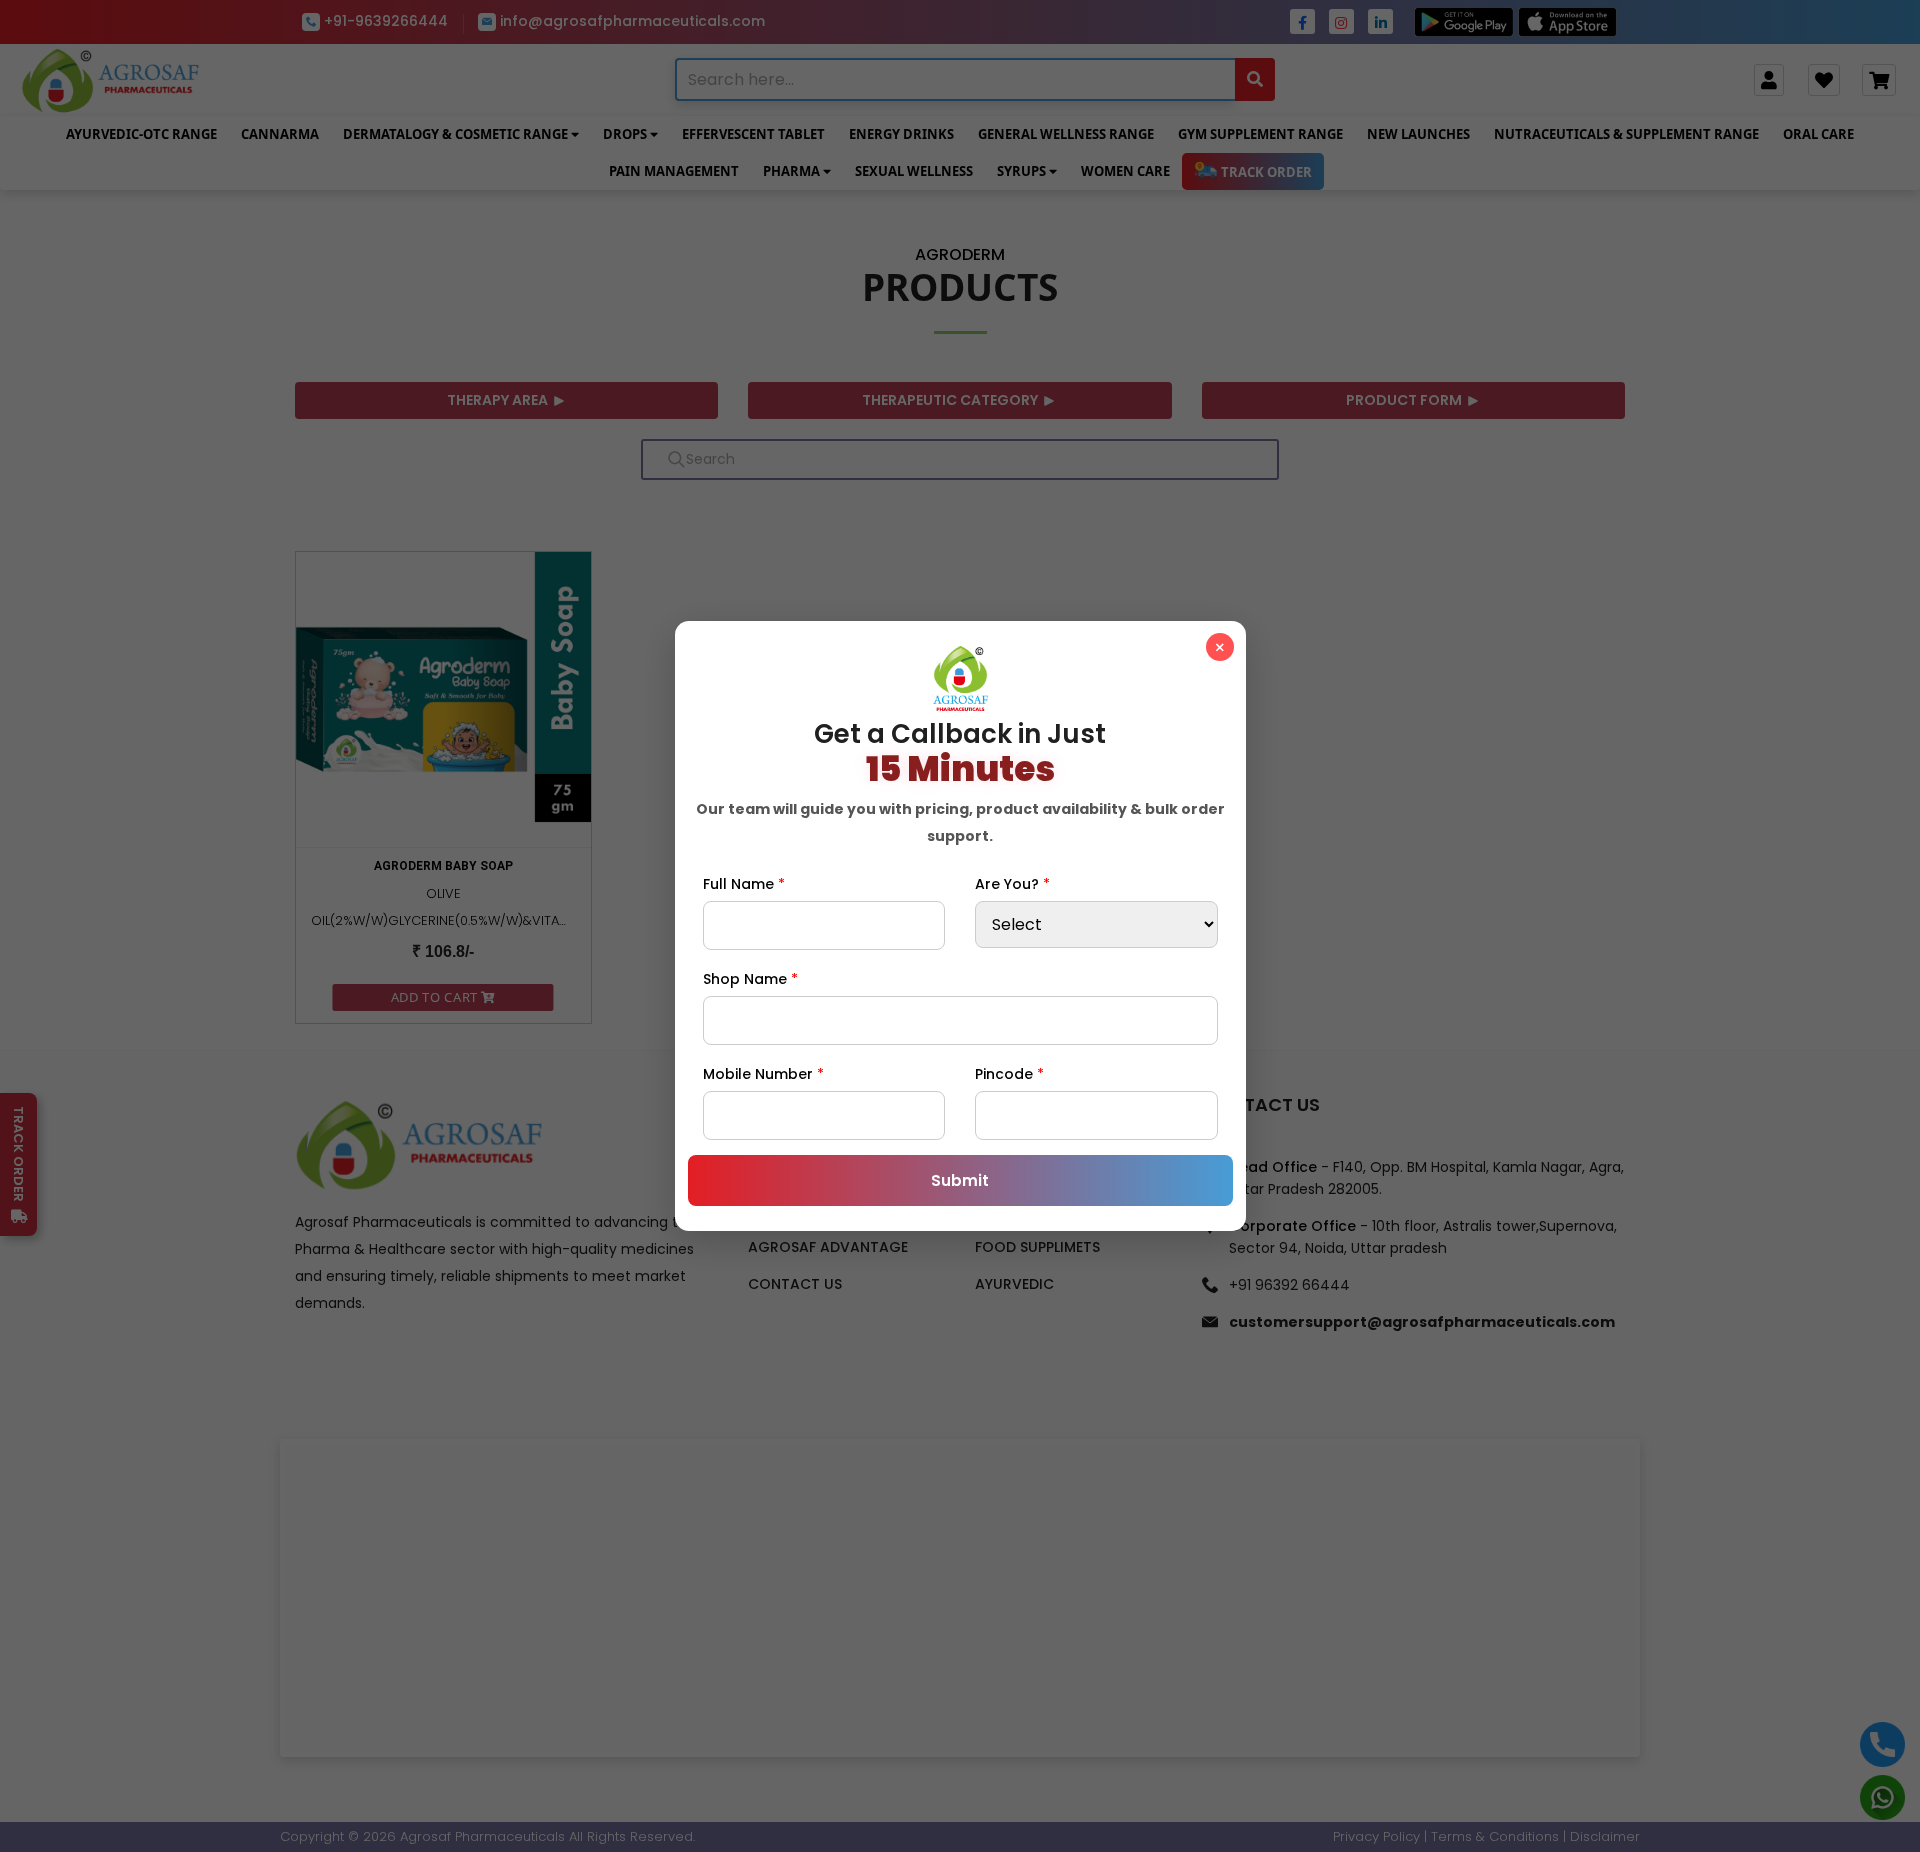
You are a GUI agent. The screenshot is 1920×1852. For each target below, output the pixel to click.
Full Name (744, 884)
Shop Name (750, 979)
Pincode (1009, 1074)
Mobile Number (763, 1074)
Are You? (1012, 884)
